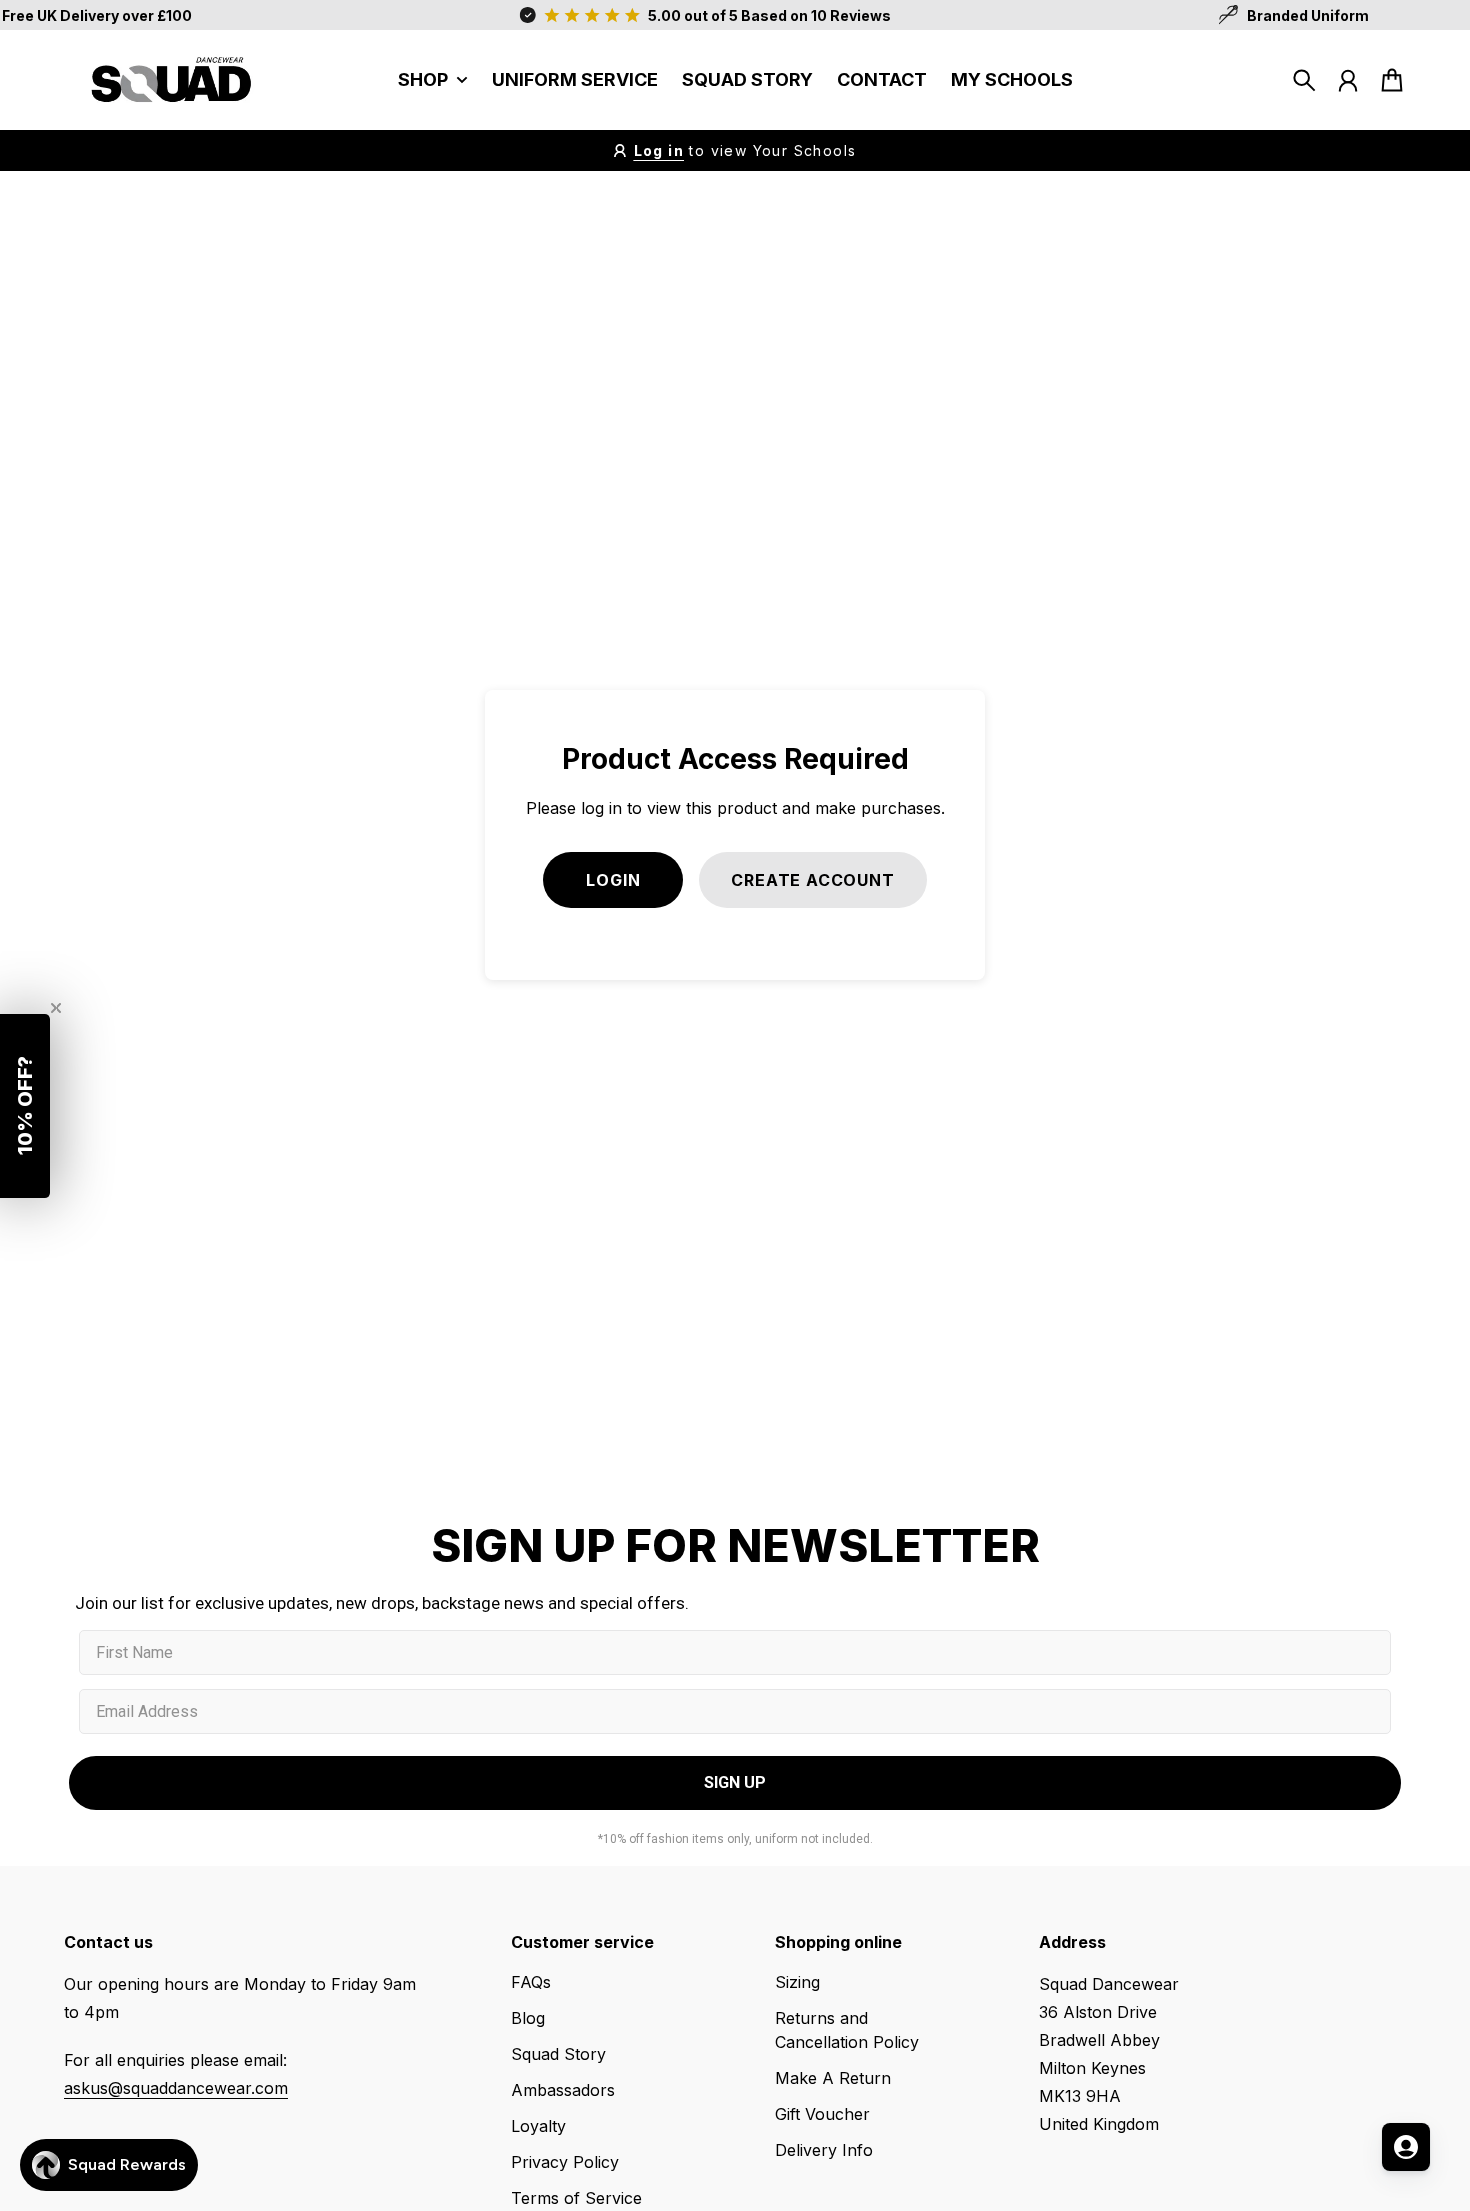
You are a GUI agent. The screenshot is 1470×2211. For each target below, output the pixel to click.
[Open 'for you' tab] (1406, 2147)
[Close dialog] (1162, 843)
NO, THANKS (960, 1310)
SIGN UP (960, 1253)
